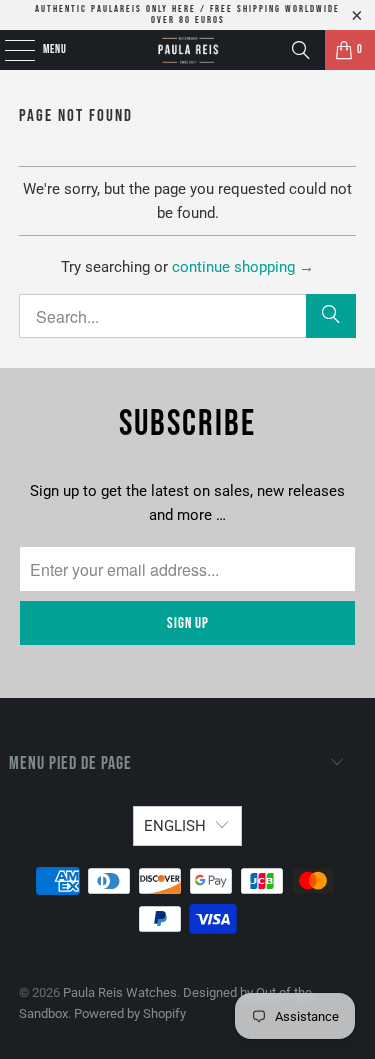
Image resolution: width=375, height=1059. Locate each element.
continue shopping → (243, 267)
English (175, 826)
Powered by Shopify (130, 1013)
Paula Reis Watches (120, 992)
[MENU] (8, 50)
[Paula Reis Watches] (188, 50)
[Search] (301, 50)
